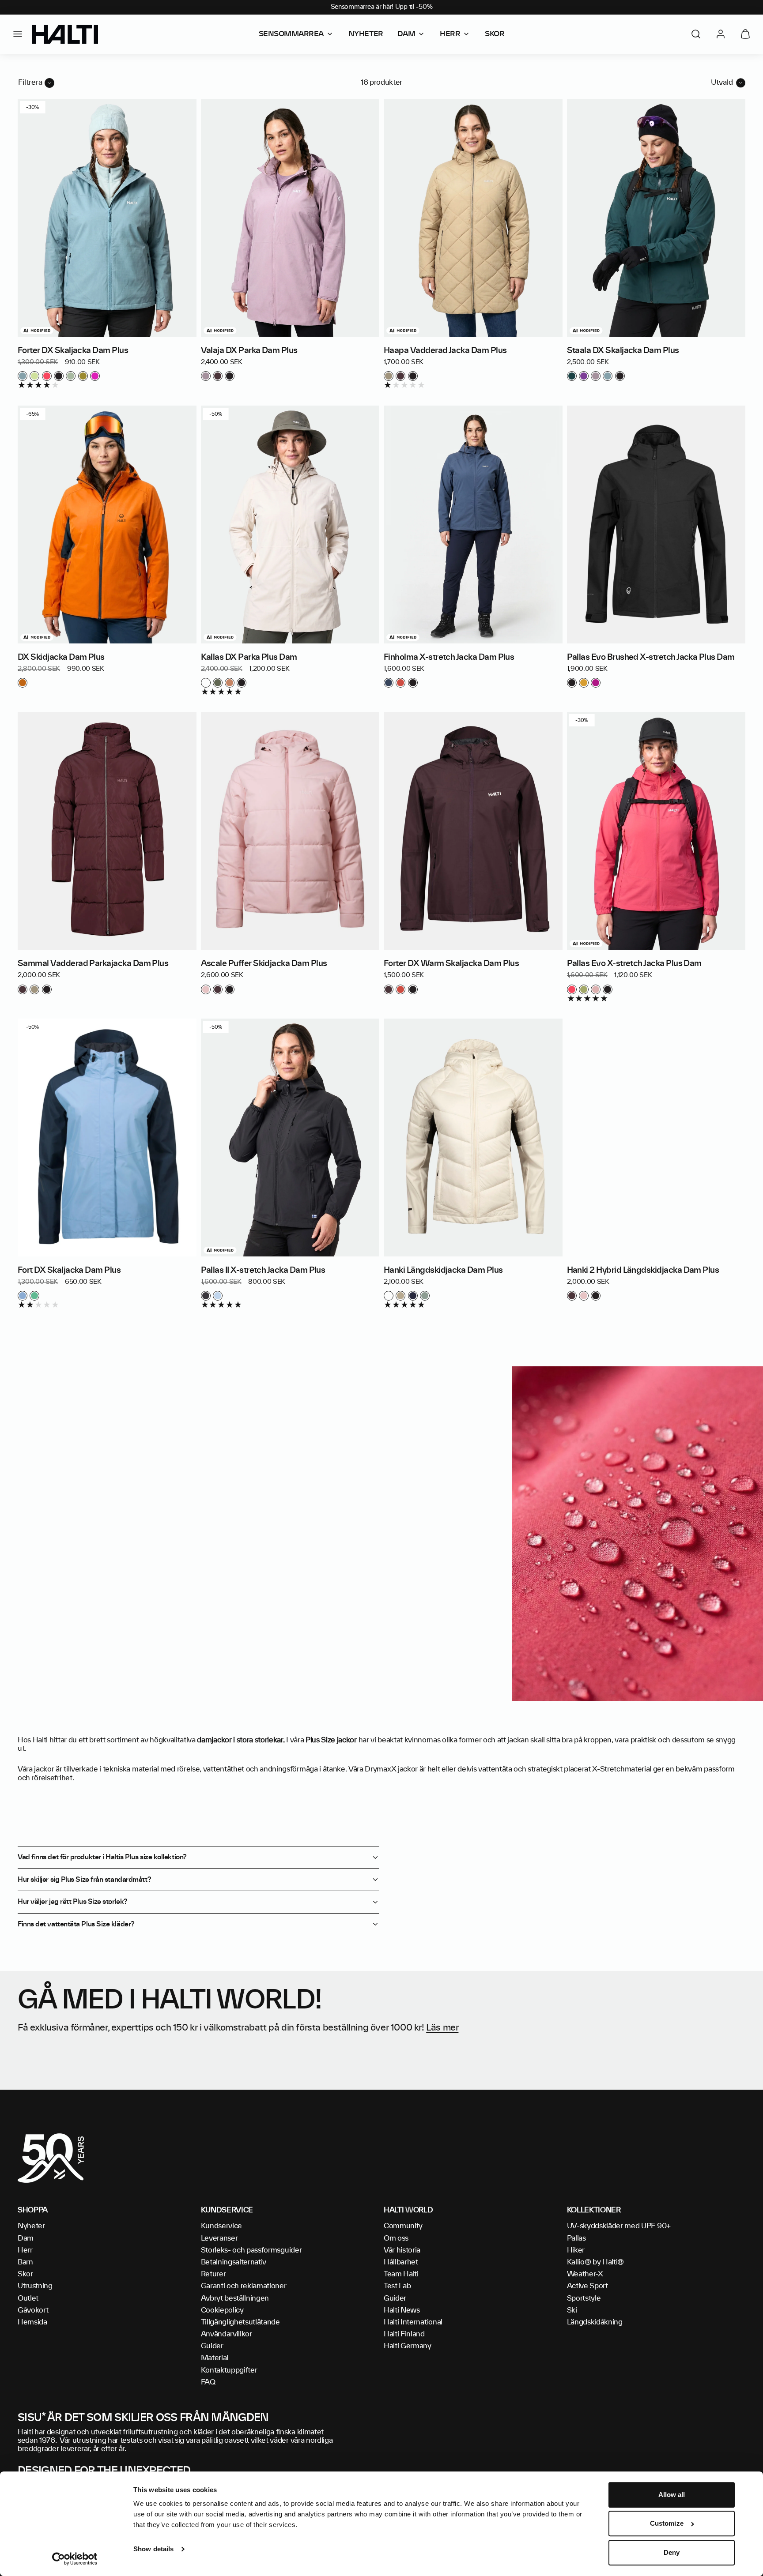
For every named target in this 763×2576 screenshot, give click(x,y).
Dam (26, 2238)
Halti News (402, 2310)
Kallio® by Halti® (596, 2262)
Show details (153, 2549)
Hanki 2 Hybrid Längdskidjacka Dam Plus (643, 1271)
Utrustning (35, 2286)
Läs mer (442, 2028)
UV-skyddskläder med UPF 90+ (619, 2226)
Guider (212, 2346)
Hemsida (32, 2322)
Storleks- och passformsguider (251, 2250)
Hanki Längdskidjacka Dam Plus (443, 1271)
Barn (25, 2262)
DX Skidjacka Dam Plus (61, 658)
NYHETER (366, 34)
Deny (672, 2552)
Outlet (28, 2298)
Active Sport (587, 2286)
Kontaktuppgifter (229, 2370)
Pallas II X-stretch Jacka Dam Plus (263, 1271)
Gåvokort (33, 2310)
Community (403, 2226)
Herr (25, 2250)
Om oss (396, 2238)
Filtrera (30, 83)
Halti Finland (404, 2334)
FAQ (208, 2382)
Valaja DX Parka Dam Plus (249, 351)
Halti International (413, 2322)
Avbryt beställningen (235, 2298)
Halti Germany (408, 2346)
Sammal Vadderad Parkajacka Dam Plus (93, 964)
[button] (18, 34)
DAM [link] (406, 34)
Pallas (576, 2238)
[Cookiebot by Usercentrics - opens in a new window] (75, 2559)
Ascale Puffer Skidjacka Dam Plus (264, 964)
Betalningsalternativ (234, 2262)
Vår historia (402, 2250)
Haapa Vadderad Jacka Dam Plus (445, 351)
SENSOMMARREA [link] (291, 34)
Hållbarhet (401, 2262)
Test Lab (397, 2286)
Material (215, 2358)
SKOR (495, 34)
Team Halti (401, 2274)
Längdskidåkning (595, 2322)
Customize (667, 2524)
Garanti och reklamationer (244, 2286)
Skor (25, 2274)
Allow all (672, 2495)
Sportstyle (584, 2298)
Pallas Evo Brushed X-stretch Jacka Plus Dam (651, 658)
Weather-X (585, 2274)
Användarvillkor (227, 2334)
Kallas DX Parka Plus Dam (249, 658)
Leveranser (219, 2238)
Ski (572, 2310)
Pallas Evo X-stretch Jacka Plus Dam (634, 964)
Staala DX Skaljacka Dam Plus (623, 351)
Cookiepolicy (222, 2310)
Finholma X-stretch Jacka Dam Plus (449, 658)
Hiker (576, 2250)
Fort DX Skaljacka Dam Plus (69, 1271)
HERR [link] (450, 34)
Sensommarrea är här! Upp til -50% (382, 7)
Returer (213, 2274)
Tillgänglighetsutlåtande (240, 2322)
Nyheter (31, 2226)
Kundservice (221, 2226)
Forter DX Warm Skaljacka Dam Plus (451, 964)
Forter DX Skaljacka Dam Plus (73, 351)
